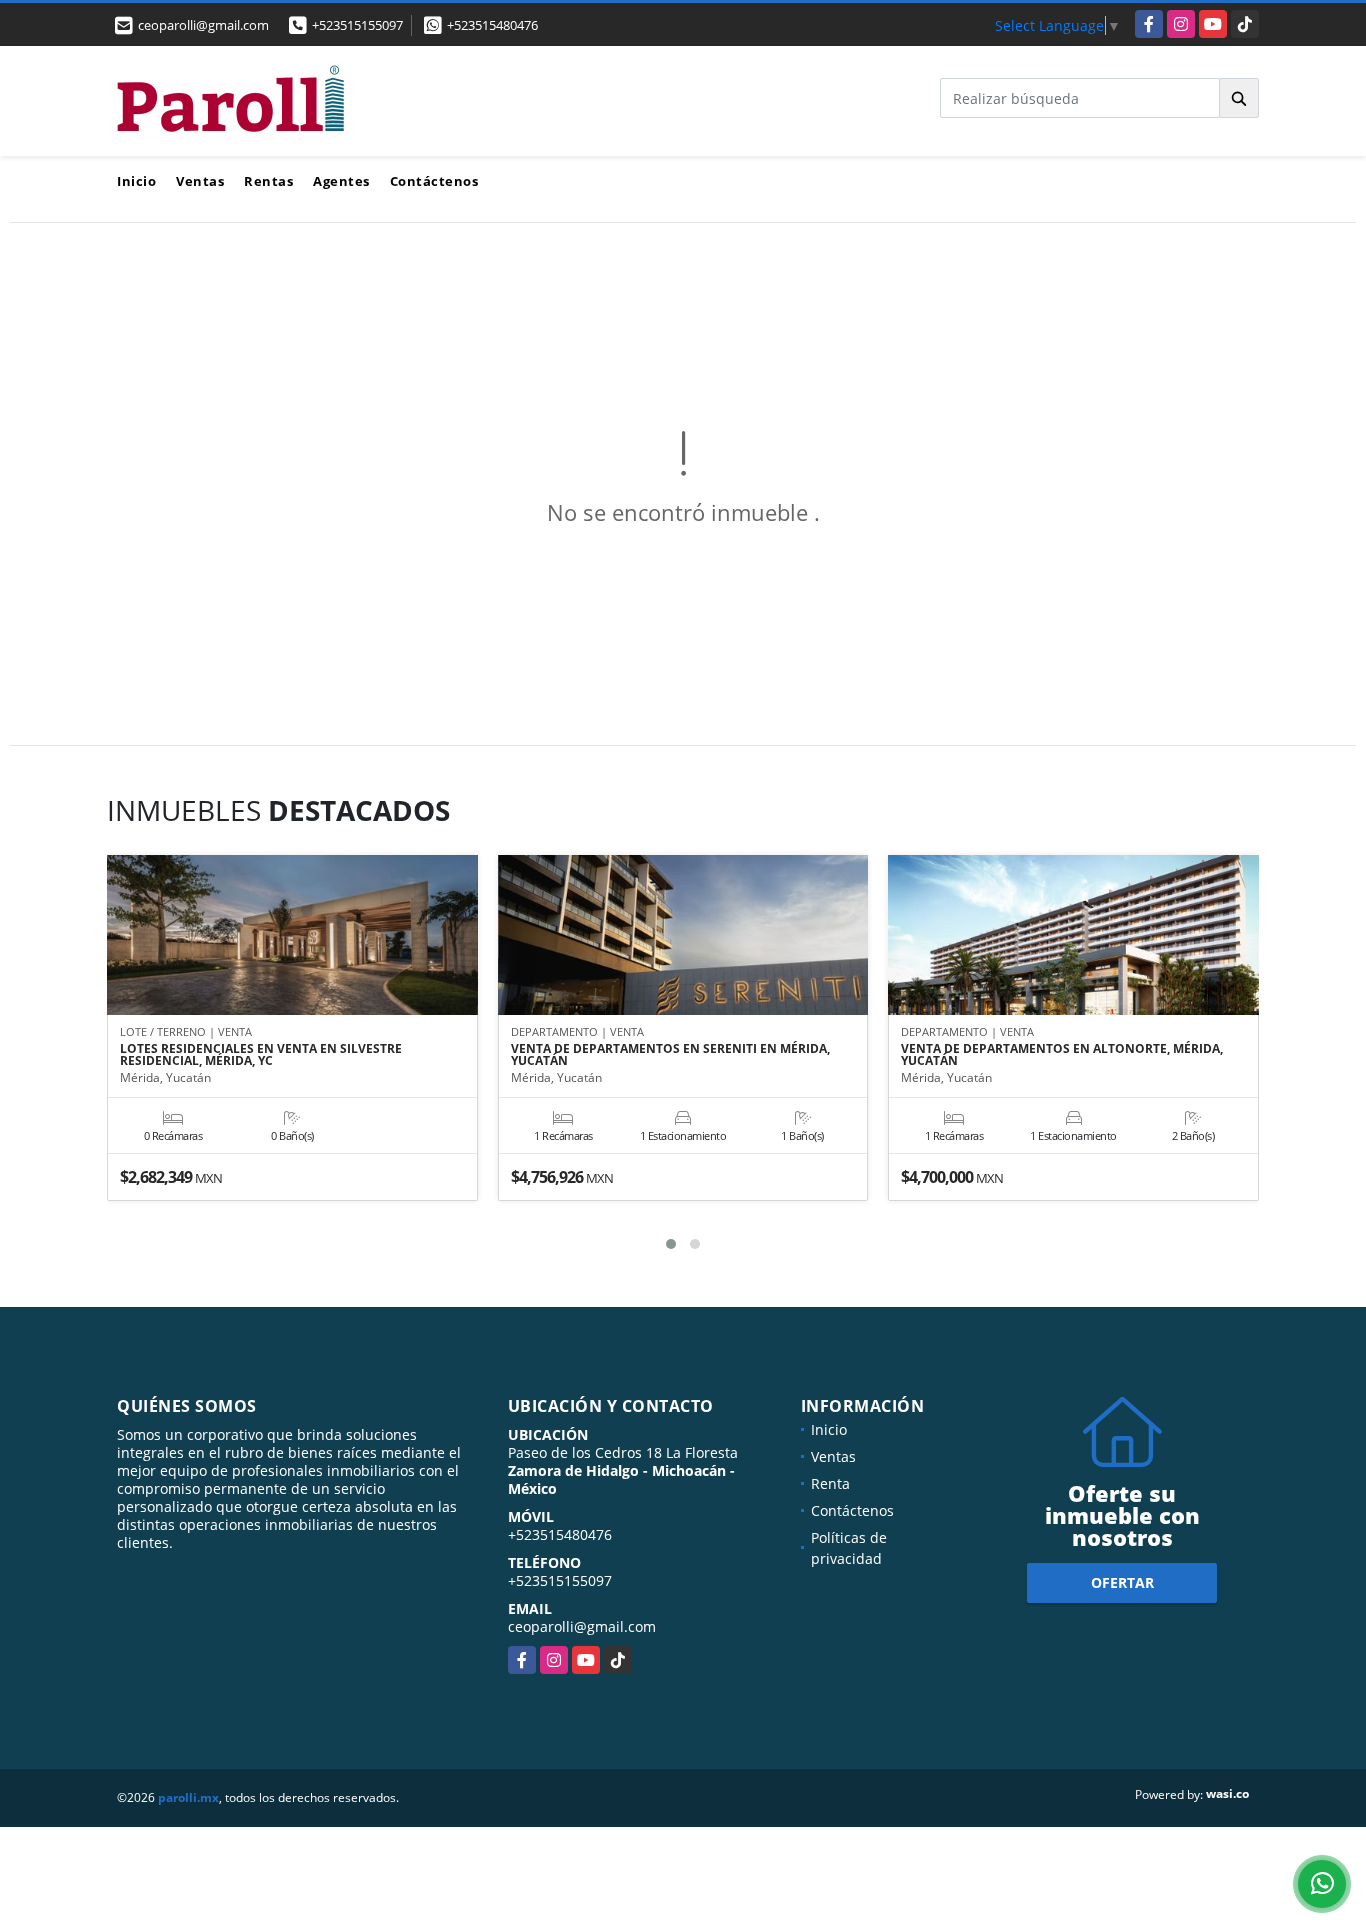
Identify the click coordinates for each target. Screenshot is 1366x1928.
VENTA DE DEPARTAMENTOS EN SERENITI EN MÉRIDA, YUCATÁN (670, 1055)
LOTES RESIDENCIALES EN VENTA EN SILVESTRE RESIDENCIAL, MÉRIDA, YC (261, 1055)
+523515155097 (357, 25)
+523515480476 (492, 25)
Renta (830, 1483)
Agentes (341, 181)
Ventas (200, 181)
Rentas (268, 181)
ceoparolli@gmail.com (582, 1626)
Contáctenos (434, 181)
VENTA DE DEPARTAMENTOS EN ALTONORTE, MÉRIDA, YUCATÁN (1062, 1055)
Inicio (136, 181)
